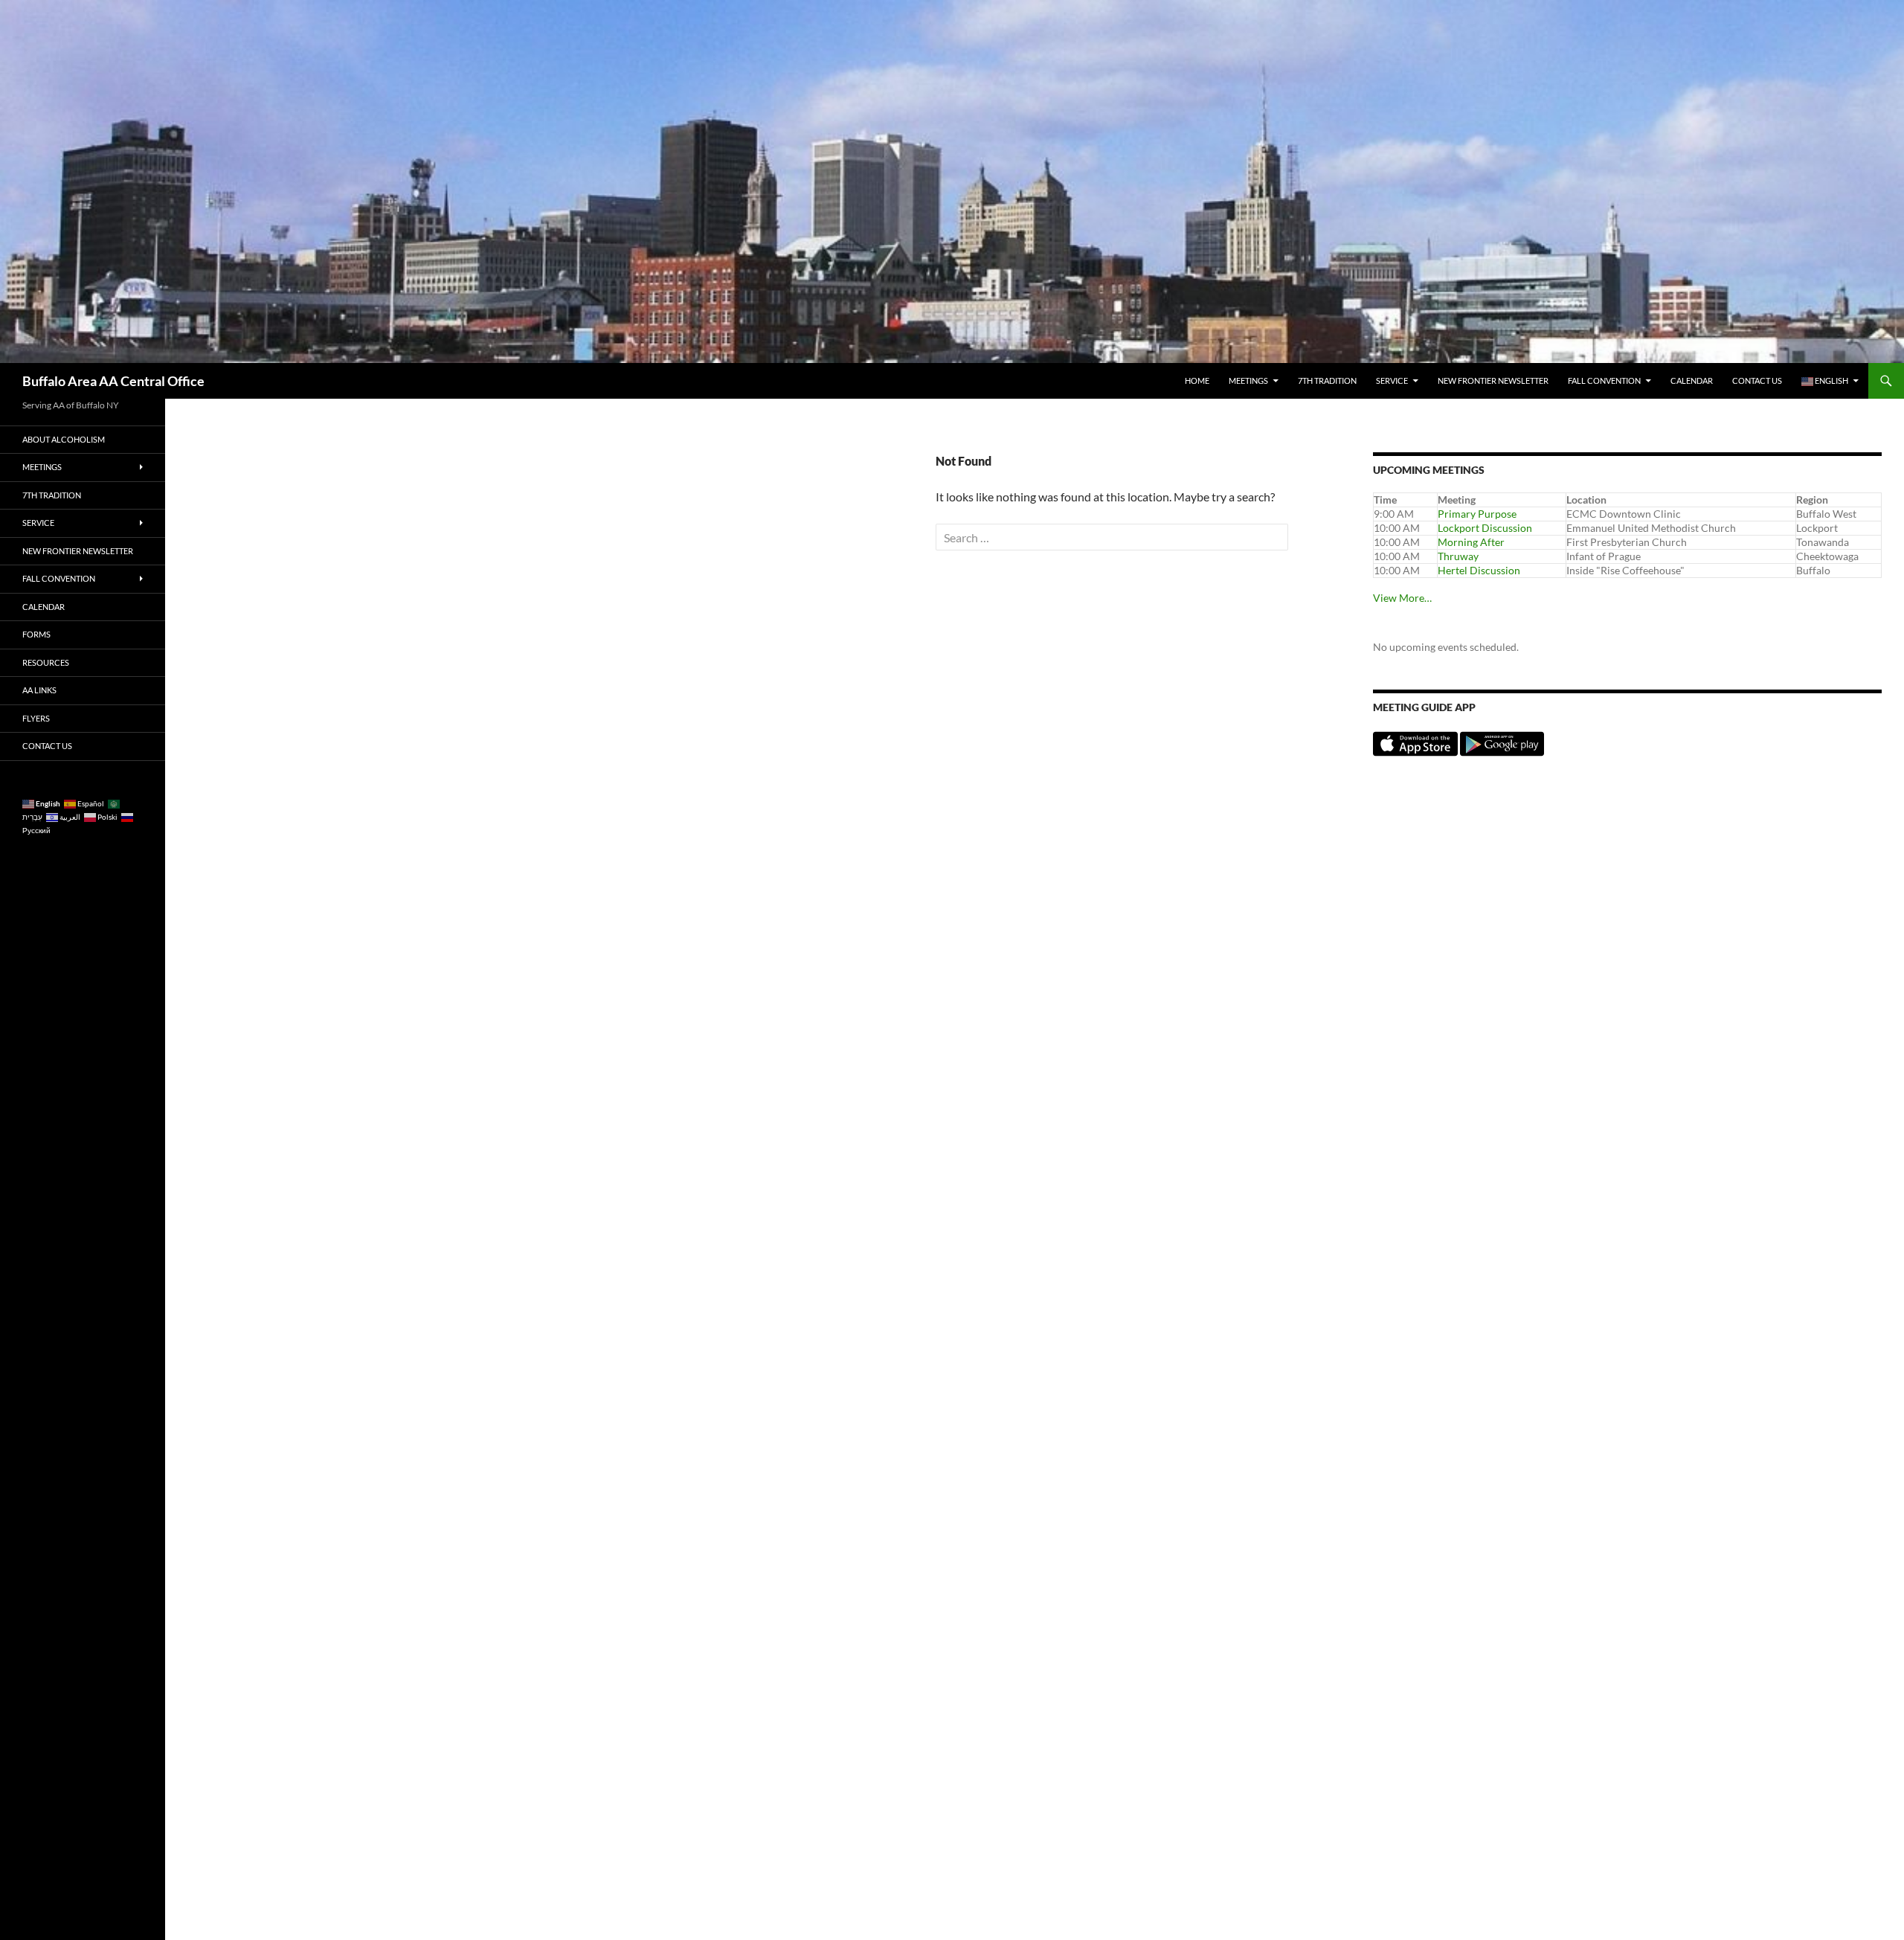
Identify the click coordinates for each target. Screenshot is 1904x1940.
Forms (36, 634)
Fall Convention (1604, 380)
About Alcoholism (64, 439)
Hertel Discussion (1479, 570)
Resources (46, 662)
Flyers (36, 718)
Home (1197, 380)
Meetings (1248, 380)
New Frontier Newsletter (1493, 380)
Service (1392, 380)
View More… (1402, 598)
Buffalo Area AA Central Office (113, 381)
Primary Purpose (1477, 514)
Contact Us (1757, 380)
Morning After (1471, 542)
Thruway (1458, 556)
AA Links (39, 690)
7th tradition (1327, 380)
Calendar (1692, 380)
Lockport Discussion (1485, 528)
